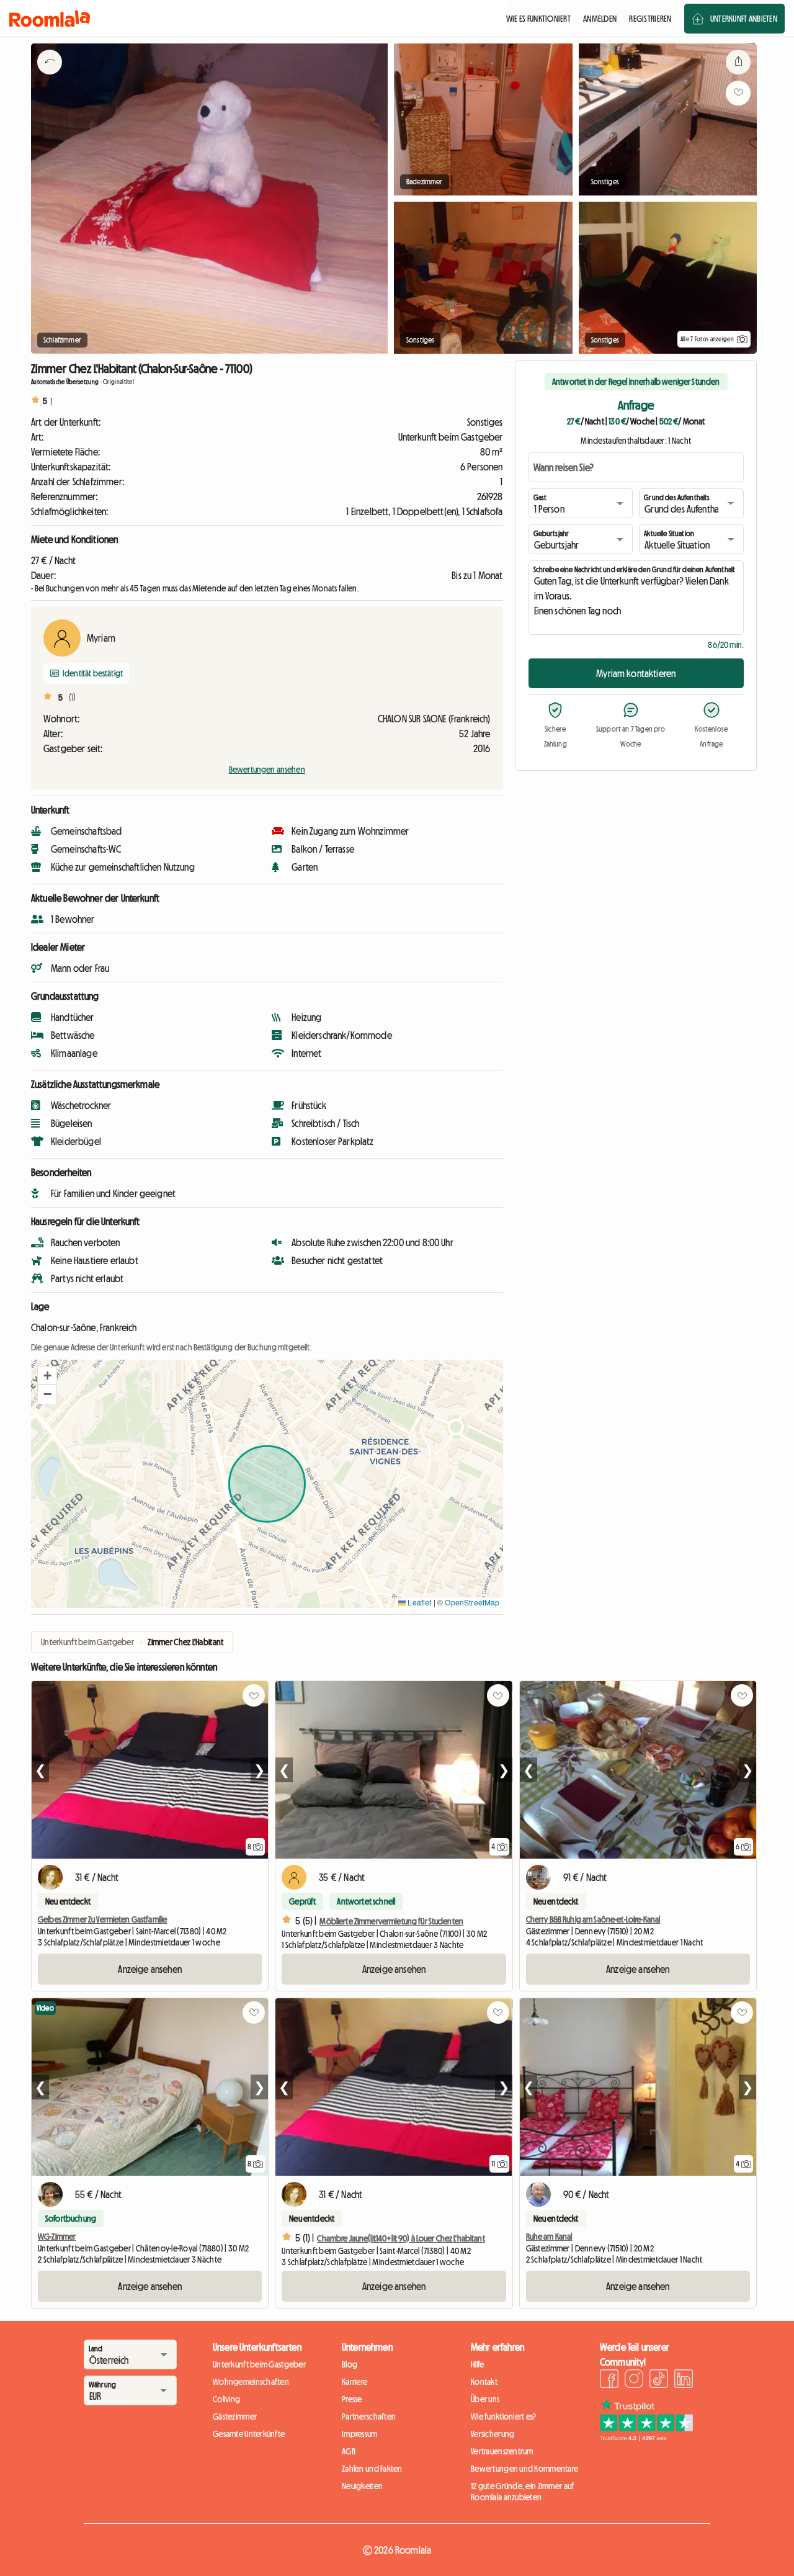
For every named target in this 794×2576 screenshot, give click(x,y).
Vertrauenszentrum (502, 2451)
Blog (350, 2364)
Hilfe (477, 2364)
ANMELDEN (600, 19)
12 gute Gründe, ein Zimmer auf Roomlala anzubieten (522, 2492)
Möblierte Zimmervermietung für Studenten (391, 1921)
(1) (72, 698)
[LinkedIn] (684, 2381)
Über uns (485, 2399)
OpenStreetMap (472, 1602)
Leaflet (418, 1602)
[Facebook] (609, 2381)
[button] (47, 1376)
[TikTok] (659, 2381)
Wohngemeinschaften (251, 2382)
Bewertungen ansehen (267, 770)
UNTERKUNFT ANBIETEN (744, 19)
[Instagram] (634, 2381)
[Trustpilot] (646, 2438)
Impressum (360, 2434)
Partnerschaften (369, 2417)
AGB (349, 2451)
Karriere (355, 2382)
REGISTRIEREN (650, 19)
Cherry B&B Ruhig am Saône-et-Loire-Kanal (593, 1919)
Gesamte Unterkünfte (249, 2434)
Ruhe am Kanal (549, 2237)
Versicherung (493, 2434)
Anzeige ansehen (149, 1969)
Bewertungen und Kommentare (524, 2469)
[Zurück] (50, 78)
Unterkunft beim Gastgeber (259, 2364)
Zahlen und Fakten (372, 2469)
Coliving (226, 2399)
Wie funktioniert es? (504, 2417)
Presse (352, 2399)
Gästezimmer (235, 2417)
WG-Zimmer (57, 2237)
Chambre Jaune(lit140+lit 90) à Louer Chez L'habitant (401, 2238)
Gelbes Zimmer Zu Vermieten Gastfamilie (102, 1919)
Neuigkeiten (362, 2486)
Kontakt (484, 2382)
